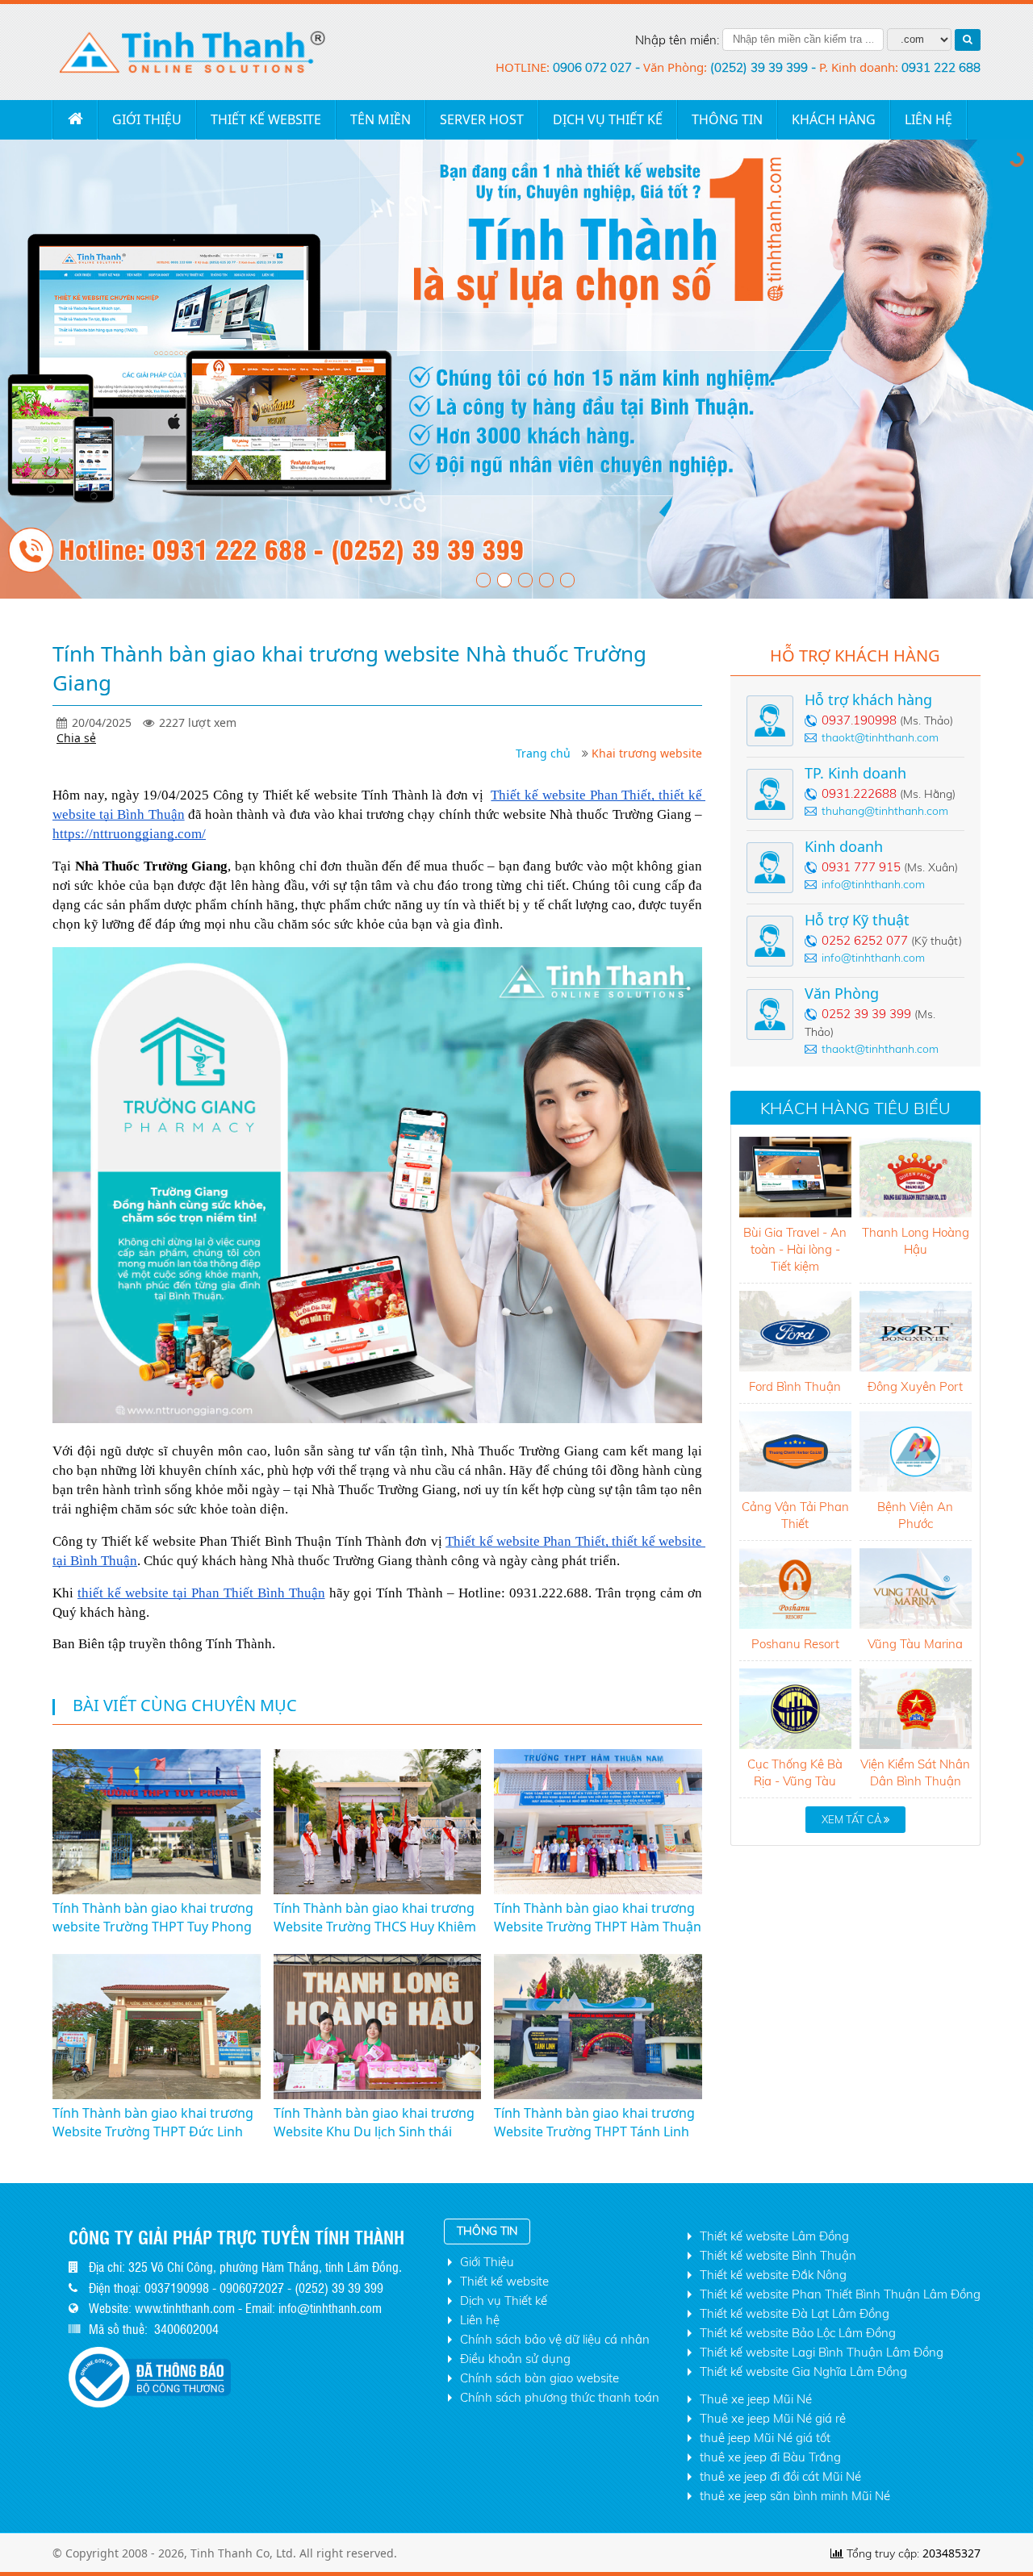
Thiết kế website (266, 119)
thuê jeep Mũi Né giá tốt (765, 2438)
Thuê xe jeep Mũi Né (756, 2399)
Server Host (482, 119)
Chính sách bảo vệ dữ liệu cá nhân (555, 2339)
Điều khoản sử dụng (515, 2359)
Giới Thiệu (147, 119)
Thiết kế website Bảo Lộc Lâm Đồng (798, 2333)
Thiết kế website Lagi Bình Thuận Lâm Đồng (822, 2352)
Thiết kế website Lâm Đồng (774, 2236)
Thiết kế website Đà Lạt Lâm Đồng (795, 2313)
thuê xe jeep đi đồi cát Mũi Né (780, 2476)
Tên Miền (381, 119)
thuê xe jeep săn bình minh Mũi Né (795, 2496)
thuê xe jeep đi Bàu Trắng (770, 2457)
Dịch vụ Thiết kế (608, 119)
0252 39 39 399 (866, 1014)
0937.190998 (859, 720)
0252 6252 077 (865, 940)
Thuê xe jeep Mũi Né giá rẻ (773, 2418)
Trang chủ (75, 119)
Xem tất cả (853, 1819)
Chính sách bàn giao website (540, 2378)
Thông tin (727, 119)
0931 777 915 (861, 867)
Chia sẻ (76, 738)
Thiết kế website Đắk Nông (773, 2275)
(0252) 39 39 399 (761, 67)
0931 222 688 (941, 67)
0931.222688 (859, 793)
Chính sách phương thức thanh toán (560, 2397)
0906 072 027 (594, 67)
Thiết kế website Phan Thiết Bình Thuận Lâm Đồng (840, 2294)
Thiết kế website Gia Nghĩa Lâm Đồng (803, 2371)
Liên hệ (480, 2320)
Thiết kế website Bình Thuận (778, 2255)
